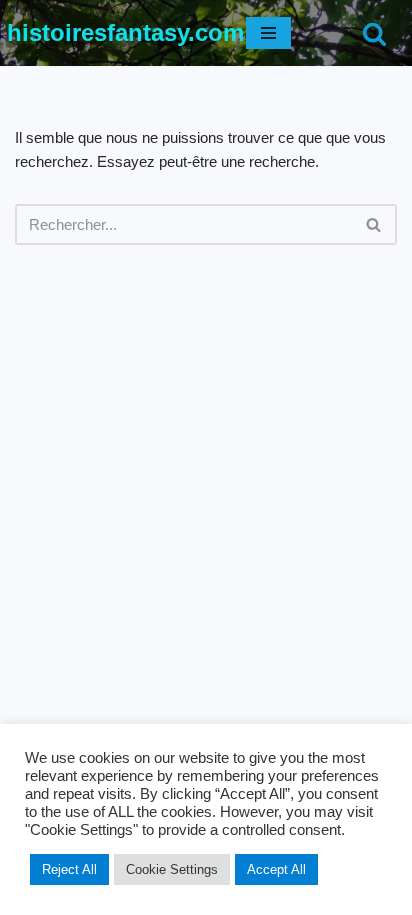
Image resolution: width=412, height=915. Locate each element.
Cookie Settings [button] (172, 869)
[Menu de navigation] (268, 33)
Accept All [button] (276, 869)
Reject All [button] (69, 869)
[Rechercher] (374, 33)
